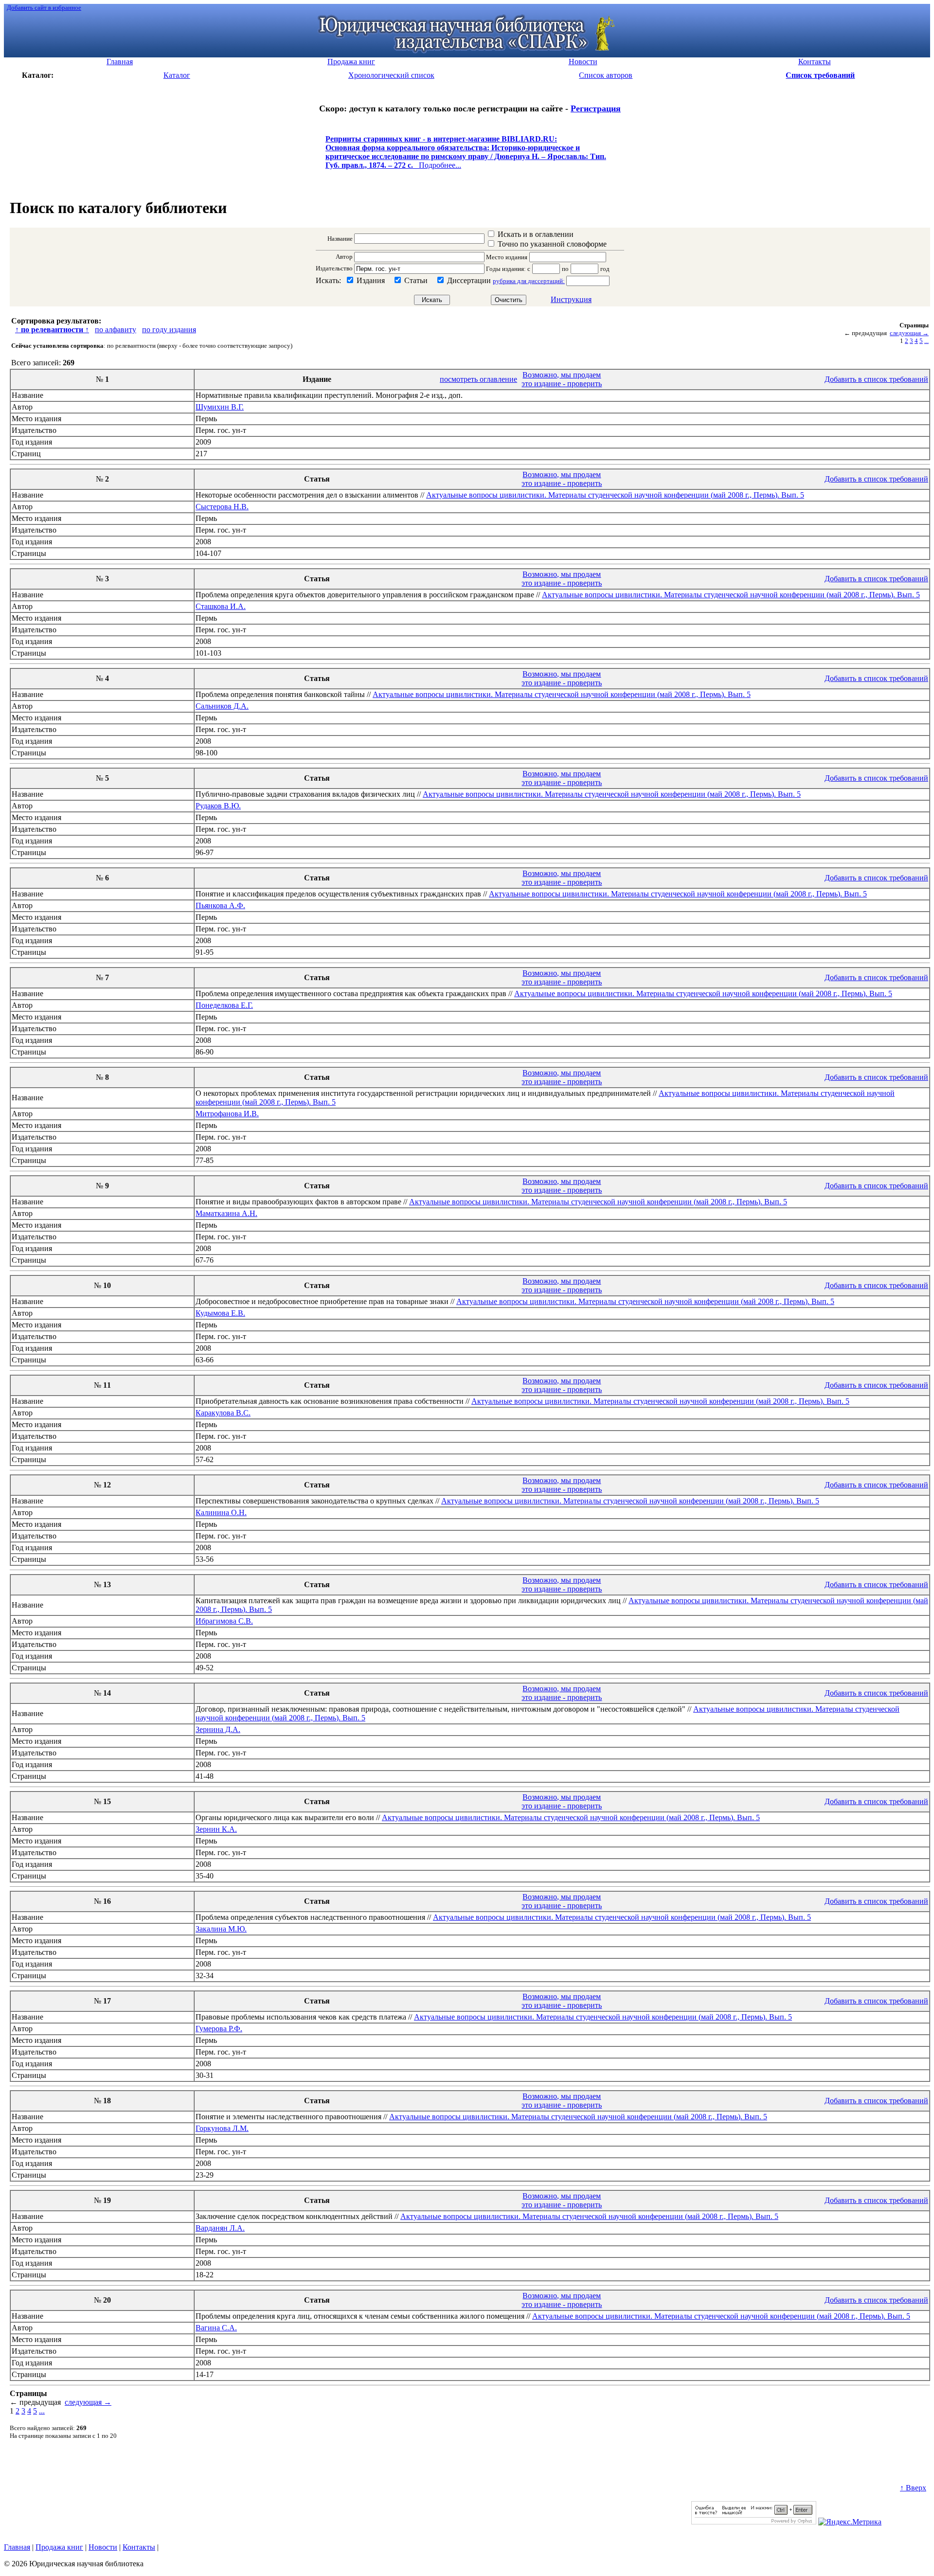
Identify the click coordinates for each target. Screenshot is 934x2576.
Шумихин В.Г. (220, 407)
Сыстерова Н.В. (222, 507)
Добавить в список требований (876, 379)
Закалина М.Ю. (221, 1929)
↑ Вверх (913, 2488)
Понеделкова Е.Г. (224, 1005)
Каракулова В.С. (223, 1413)
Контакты (139, 2547)
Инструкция (571, 299)
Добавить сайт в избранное (44, 8)
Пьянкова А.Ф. (220, 905)
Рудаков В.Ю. (218, 806)
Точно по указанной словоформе (552, 244)
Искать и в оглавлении (536, 234)
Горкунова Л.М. (222, 2128)
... (926, 341)
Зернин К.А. (216, 1829)
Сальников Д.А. (222, 706)
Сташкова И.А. (221, 606)
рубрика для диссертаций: (529, 281)
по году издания (169, 330)
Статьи (416, 280)
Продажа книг (59, 2547)
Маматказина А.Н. (226, 1213)
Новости (103, 2547)
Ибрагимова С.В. (224, 1621)
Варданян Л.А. (220, 2228)
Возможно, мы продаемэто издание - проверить (562, 379)
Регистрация (596, 108)
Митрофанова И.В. (227, 1114)
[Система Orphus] (754, 2522)
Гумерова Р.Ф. (219, 2029)
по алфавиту (116, 330)
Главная (17, 2547)
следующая (909, 333)
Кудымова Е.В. (220, 1313)
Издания (371, 280)
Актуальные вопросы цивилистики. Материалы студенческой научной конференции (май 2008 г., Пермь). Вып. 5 (615, 495)
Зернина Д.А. (218, 1729)
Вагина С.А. (216, 2328)
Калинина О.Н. (221, 1512)
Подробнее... (466, 156)
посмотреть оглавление (478, 379)
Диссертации (469, 280)
